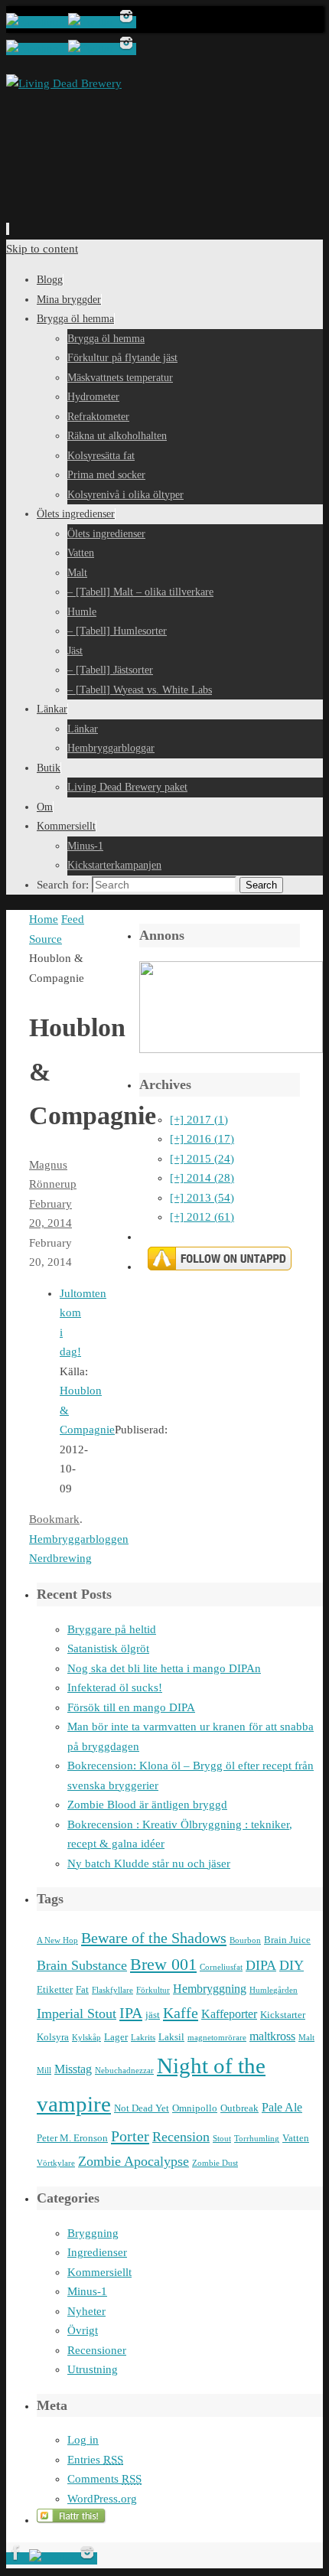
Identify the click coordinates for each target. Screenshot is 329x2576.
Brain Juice (287, 1940)
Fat (82, 1989)
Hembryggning (210, 1989)
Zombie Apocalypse (134, 2161)
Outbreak (239, 2108)
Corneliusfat (221, 1967)
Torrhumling (257, 2139)
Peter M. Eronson (72, 2138)
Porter (130, 2136)
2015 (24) (202, 1159)
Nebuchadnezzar (124, 2071)
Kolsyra (53, 2037)
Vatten (296, 2138)
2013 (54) (202, 1198)
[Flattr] (72, 2520)
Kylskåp (86, 2038)
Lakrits (143, 2038)
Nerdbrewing (60, 1558)
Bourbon (245, 1940)
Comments (104, 2479)
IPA (131, 2013)
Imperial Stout (77, 2014)
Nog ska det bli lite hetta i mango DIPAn (164, 1668)
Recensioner (97, 2350)
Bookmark (54, 1519)
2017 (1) (199, 1120)
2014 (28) (202, 1178)
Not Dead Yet (142, 2108)
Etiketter (55, 1989)
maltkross (272, 2036)
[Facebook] (37, 22)
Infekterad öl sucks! (115, 1687)
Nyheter (86, 2311)
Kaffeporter (229, 2014)
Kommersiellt (99, 2272)
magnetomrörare (217, 2038)
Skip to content (42, 249)
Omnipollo (195, 2108)
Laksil (171, 2037)
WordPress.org (102, 2499)
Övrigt (83, 2330)
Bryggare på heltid (112, 1629)
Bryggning (93, 2233)
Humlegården (274, 1990)
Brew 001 (163, 1965)
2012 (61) (202, 1217)
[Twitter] (92, 22)
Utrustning (93, 2369)
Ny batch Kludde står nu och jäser (149, 1864)
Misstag (73, 2069)
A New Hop (57, 1940)
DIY (292, 1965)
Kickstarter (283, 2015)
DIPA (261, 1965)
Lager (116, 2037)
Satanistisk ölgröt (108, 1648)
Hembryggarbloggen (79, 1539)
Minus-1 (87, 2291)
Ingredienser (97, 2252)
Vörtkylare (56, 2163)
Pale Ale (282, 2107)
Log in (83, 2440)
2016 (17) (202, 1139)
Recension (181, 2137)
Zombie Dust (215, 2163)
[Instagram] (126, 22)
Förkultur (153, 1990)
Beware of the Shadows (154, 1938)
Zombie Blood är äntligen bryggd (147, 1805)
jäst (153, 2015)
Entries (95, 2460)
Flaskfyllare (112, 1990)
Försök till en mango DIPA (131, 1707)
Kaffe (181, 2013)
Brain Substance (82, 1965)
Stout (222, 2139)
